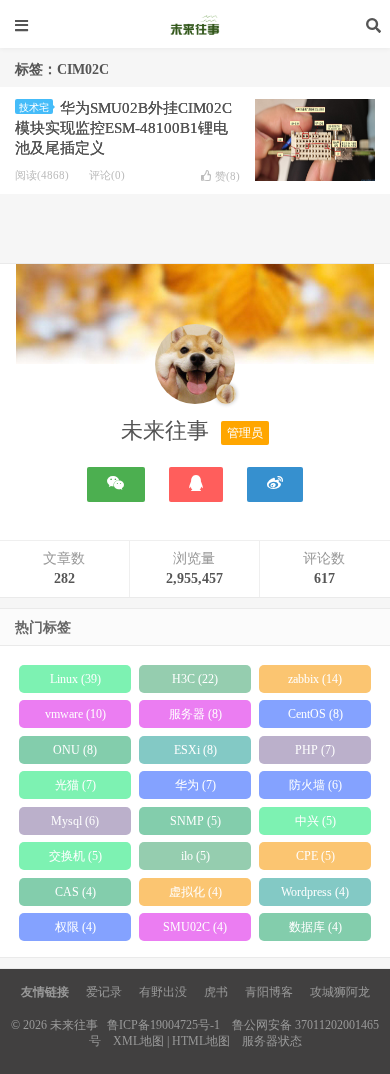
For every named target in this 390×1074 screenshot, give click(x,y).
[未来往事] (195, 368)
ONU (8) (75, 750)
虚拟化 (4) (195, 892)
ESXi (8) (195, 750)
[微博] (275, 484)
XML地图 (138, 1041)
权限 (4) (75, 927)
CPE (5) (315, 856)
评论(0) (107, 175)
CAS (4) (75, 892)
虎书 (216, 992)
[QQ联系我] (196, 484)
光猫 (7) (75, 785)
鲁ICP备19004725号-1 (163, 1025)
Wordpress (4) (315, 892)
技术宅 (34, 107)
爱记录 (104, 992)
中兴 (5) (315, 821)
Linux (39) (75, 679)
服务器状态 (272, 1041)
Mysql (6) (75, 821)
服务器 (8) (195, 714)
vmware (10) (75, 714)
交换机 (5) (75, 856)
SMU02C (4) (195, 927)
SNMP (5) (195, 821)
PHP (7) (315, 750)
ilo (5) (195, 856)
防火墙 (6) (315, 785)
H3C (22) (195, 679)
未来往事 (195, 25)
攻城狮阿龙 (340, 992)
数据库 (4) (315, 927)
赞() (227, 176)
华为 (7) (195, 785)
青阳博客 (269, 992)
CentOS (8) (315, 714)
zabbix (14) (315, 679)
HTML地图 (201, 1041)
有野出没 (163, 992)
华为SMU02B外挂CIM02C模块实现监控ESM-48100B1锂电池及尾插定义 (123, 128)
